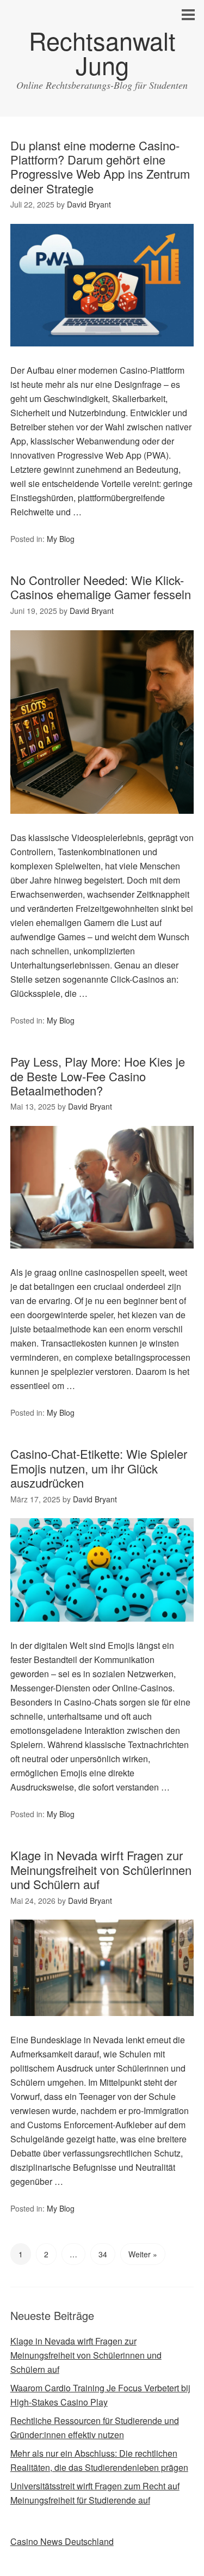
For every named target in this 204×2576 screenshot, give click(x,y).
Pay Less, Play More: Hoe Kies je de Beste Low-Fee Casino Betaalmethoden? (98, 1076)
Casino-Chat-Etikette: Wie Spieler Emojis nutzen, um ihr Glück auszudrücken (99, 1468)
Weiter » (143, 2254)
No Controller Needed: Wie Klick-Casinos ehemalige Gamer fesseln (101, 587)
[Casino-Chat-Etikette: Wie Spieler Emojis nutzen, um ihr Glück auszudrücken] (102, 1631)
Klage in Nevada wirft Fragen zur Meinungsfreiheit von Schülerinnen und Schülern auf (101, 1869)
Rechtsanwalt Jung (102, 52)
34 (103, 2254)
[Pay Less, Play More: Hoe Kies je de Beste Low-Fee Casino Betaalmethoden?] (102, 1258)
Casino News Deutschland (62, 2541)
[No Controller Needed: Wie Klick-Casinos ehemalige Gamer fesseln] (102, 823)
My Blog (61, 539)
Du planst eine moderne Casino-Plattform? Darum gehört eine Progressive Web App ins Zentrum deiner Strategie (100, 167)
